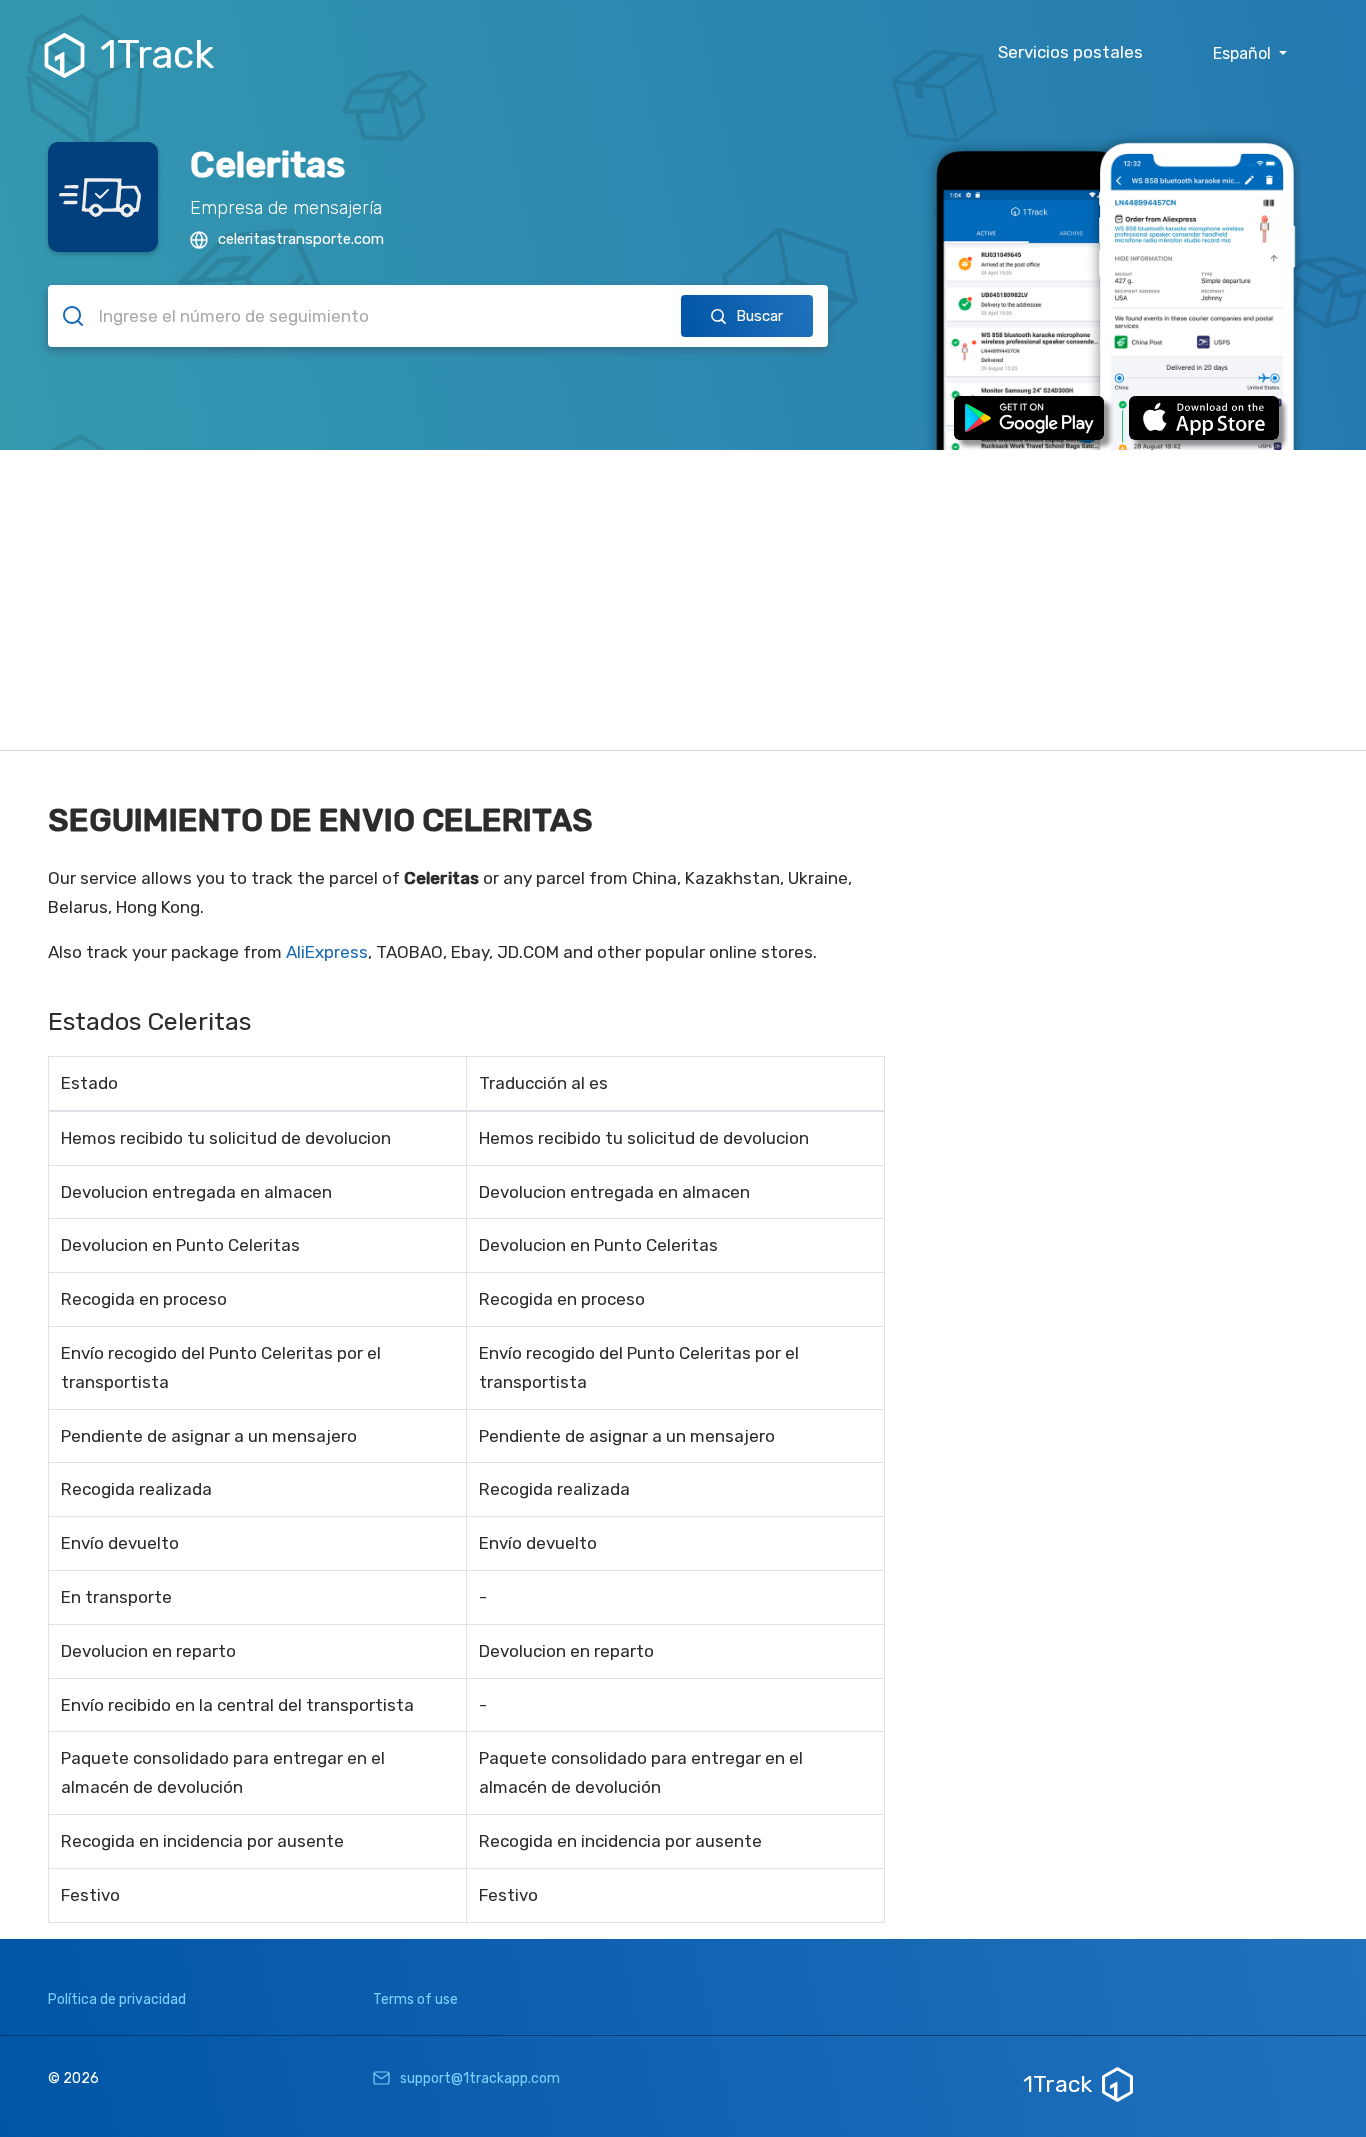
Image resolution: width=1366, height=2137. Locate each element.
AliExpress (327, 952)
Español (1244, 53)
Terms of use (415, 1999)
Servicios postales (1070, 52)
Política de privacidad (117, 1999)
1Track (157, 55)
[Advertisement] (683, 600)
